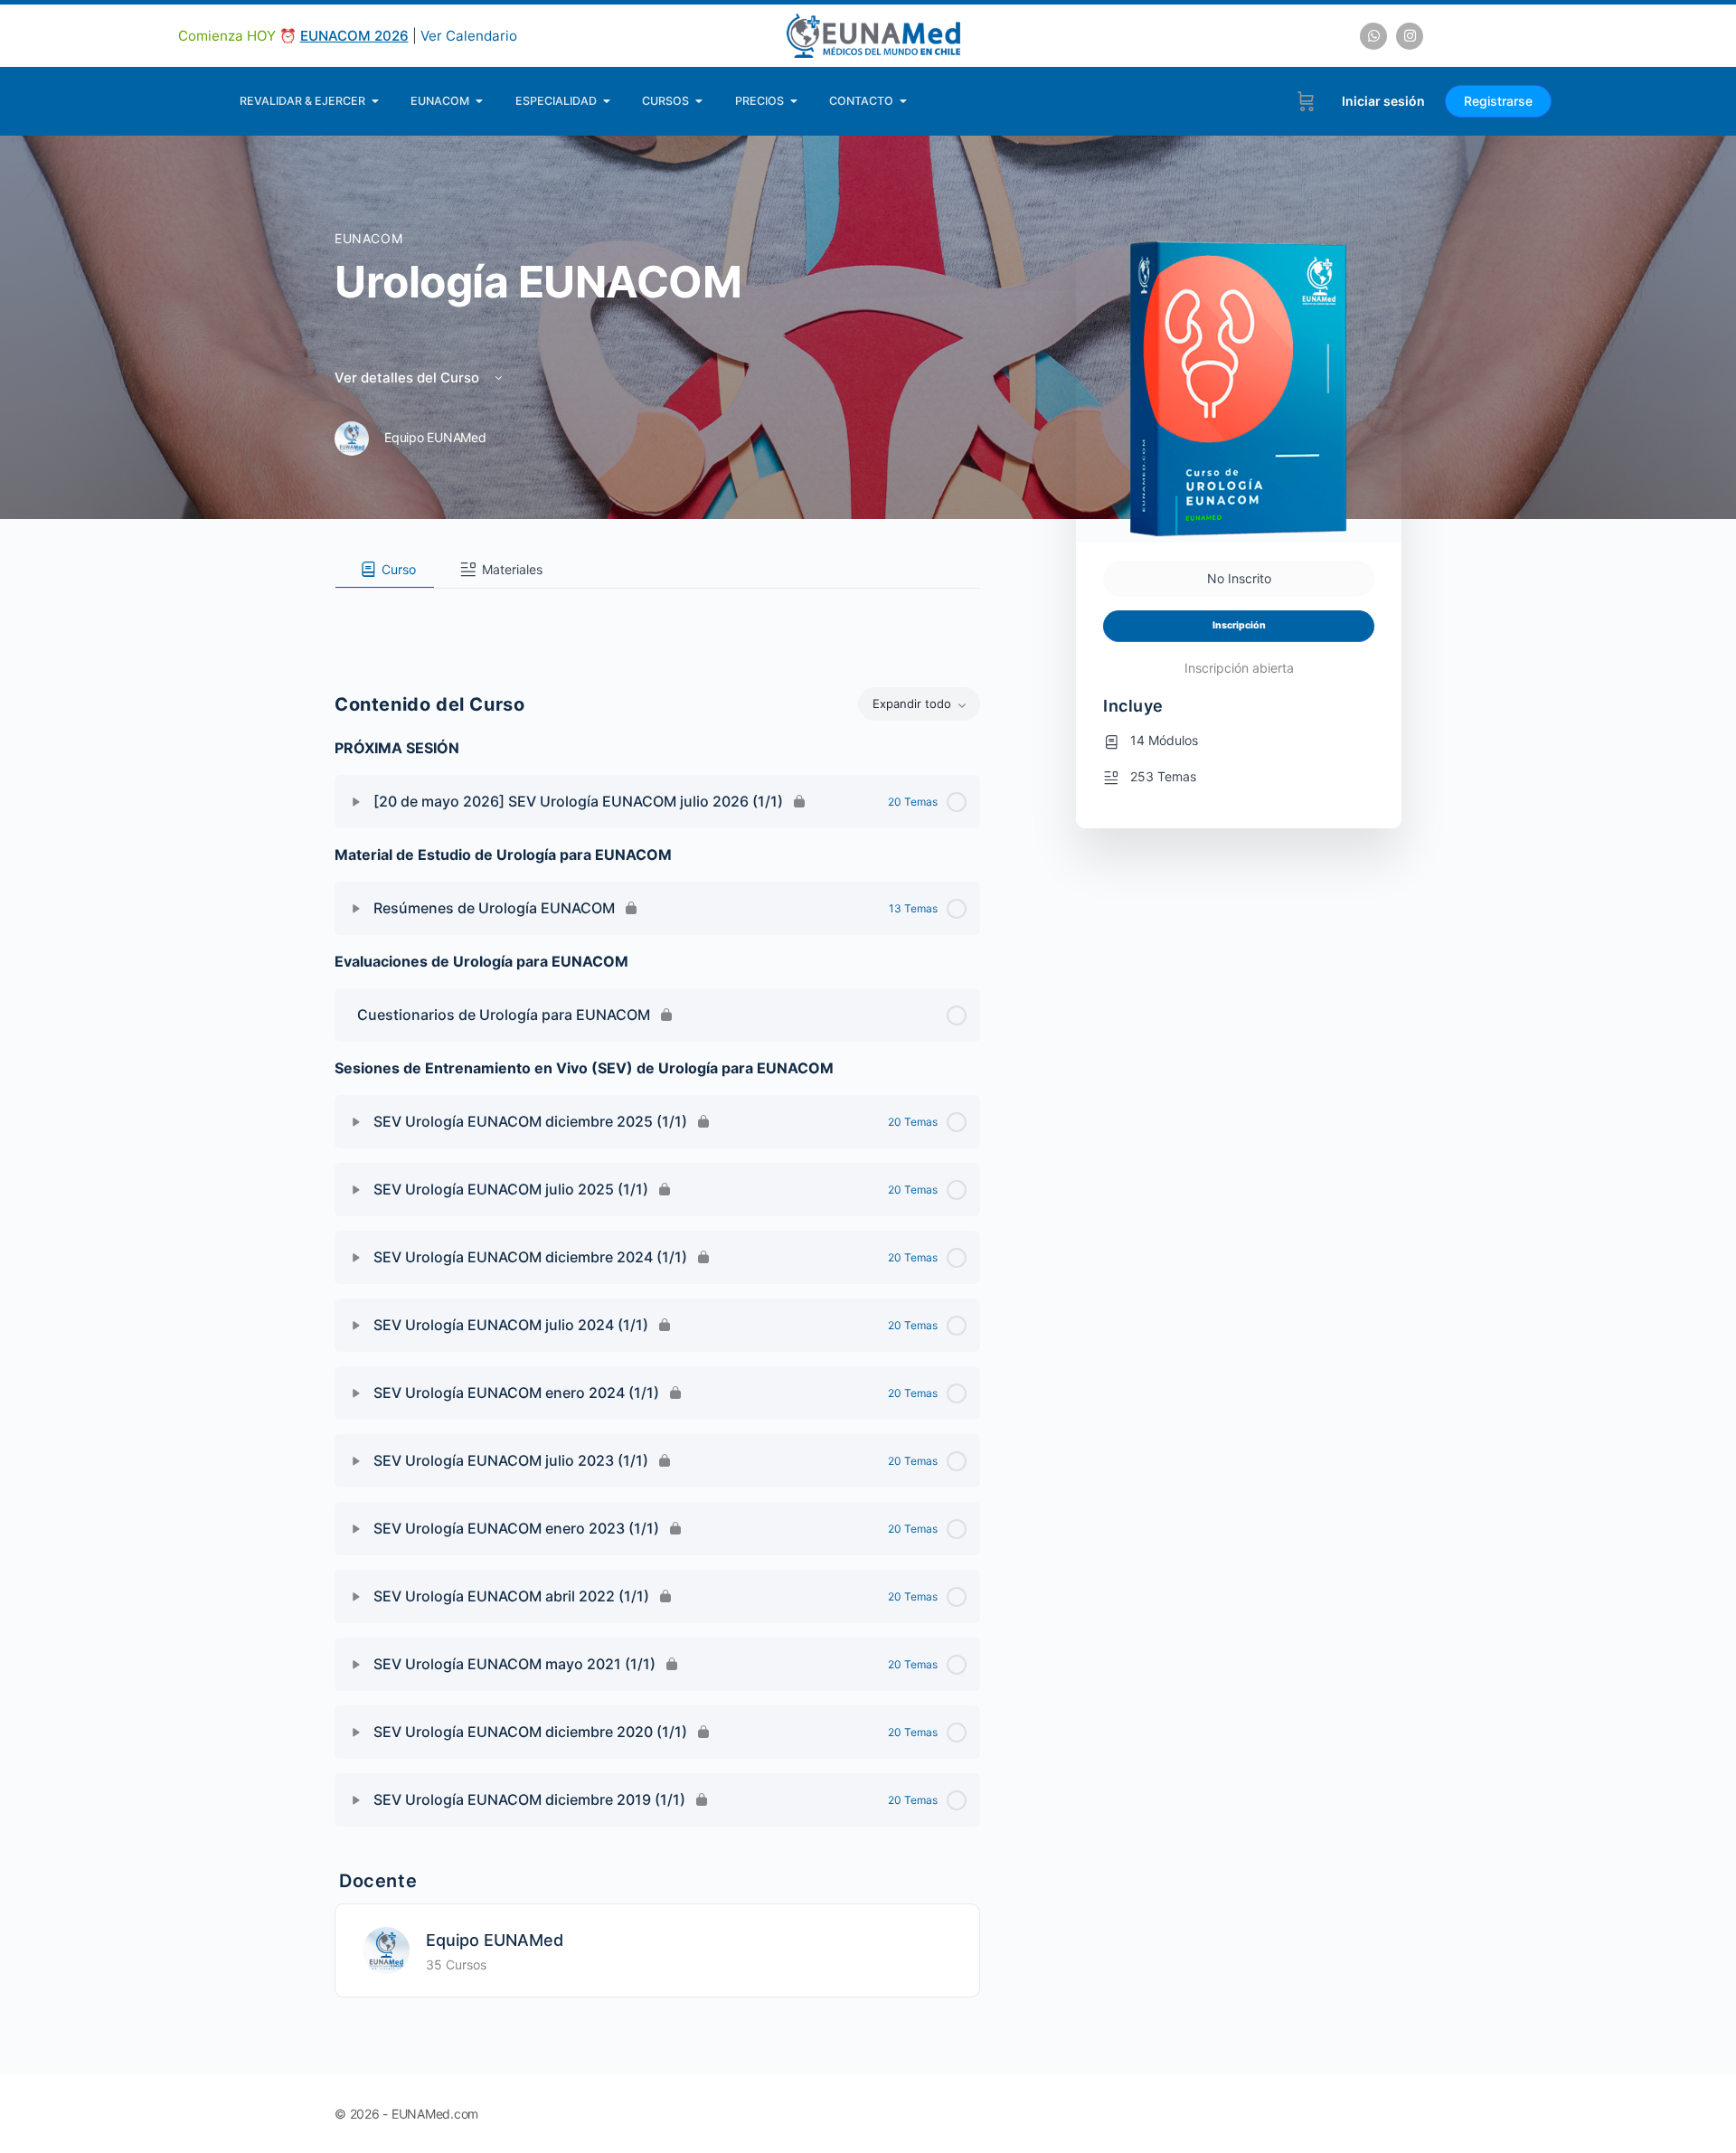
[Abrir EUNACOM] (480, 101)
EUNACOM (368, 238)
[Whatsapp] (1373, 36)
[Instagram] (1410, 36)
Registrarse (1498, 101)
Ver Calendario (469, 36)
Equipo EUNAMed (495, 1940)
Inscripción (1239, 625)
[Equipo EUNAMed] (386, 1949)
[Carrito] (1306, 101)
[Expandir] (356, 802)
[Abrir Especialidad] (607, 101)
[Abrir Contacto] (904, 101)
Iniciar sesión (1383, 101)
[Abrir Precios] (794, 101)
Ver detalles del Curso (409, 378)
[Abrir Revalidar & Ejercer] (376, 101)
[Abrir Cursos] (699, 101)
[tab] (385, 570)
